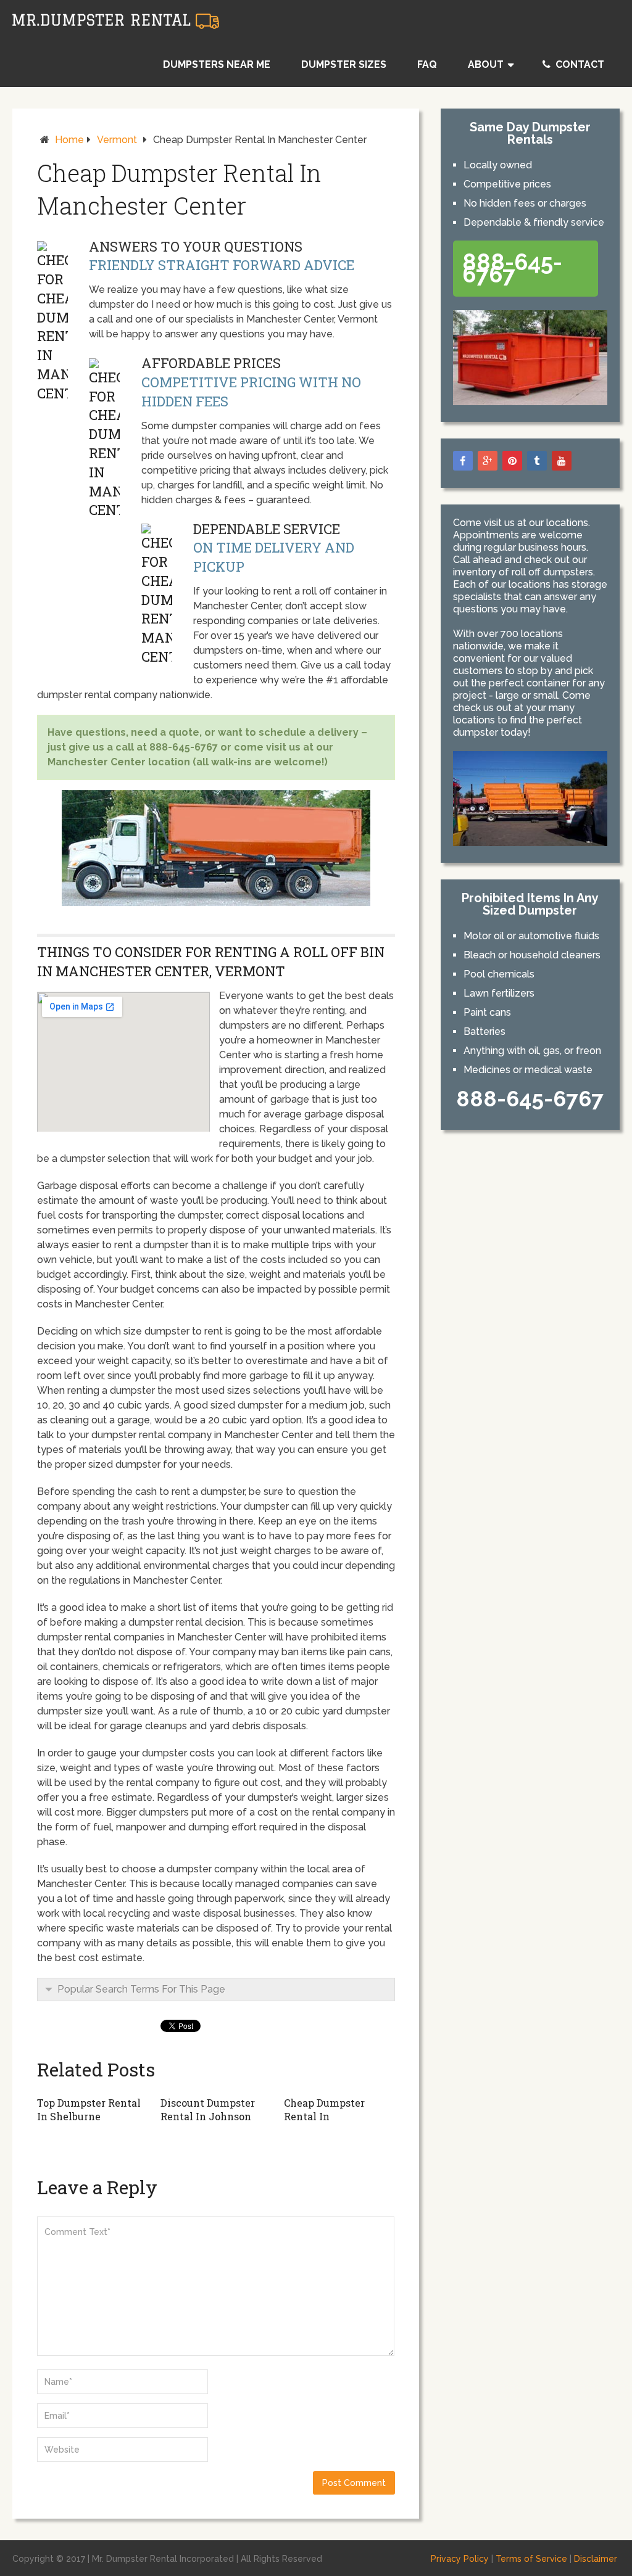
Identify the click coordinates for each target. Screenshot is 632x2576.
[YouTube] (562, 461)
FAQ (427, 64)
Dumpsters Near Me (217, 64)
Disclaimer (596, 2559)
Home (69, 140)
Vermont (117, 140)
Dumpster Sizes (344, 64)
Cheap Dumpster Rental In (324, 2109)
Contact (579, 64)
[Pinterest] (512, 461)
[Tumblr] (537, 461)
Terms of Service (531, 2559)
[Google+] (488, 461)
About (486, 64)
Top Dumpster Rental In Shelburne (89, 2109)
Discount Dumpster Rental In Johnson (208, 2109)
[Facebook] (463, 461)
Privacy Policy (460, 2559)
